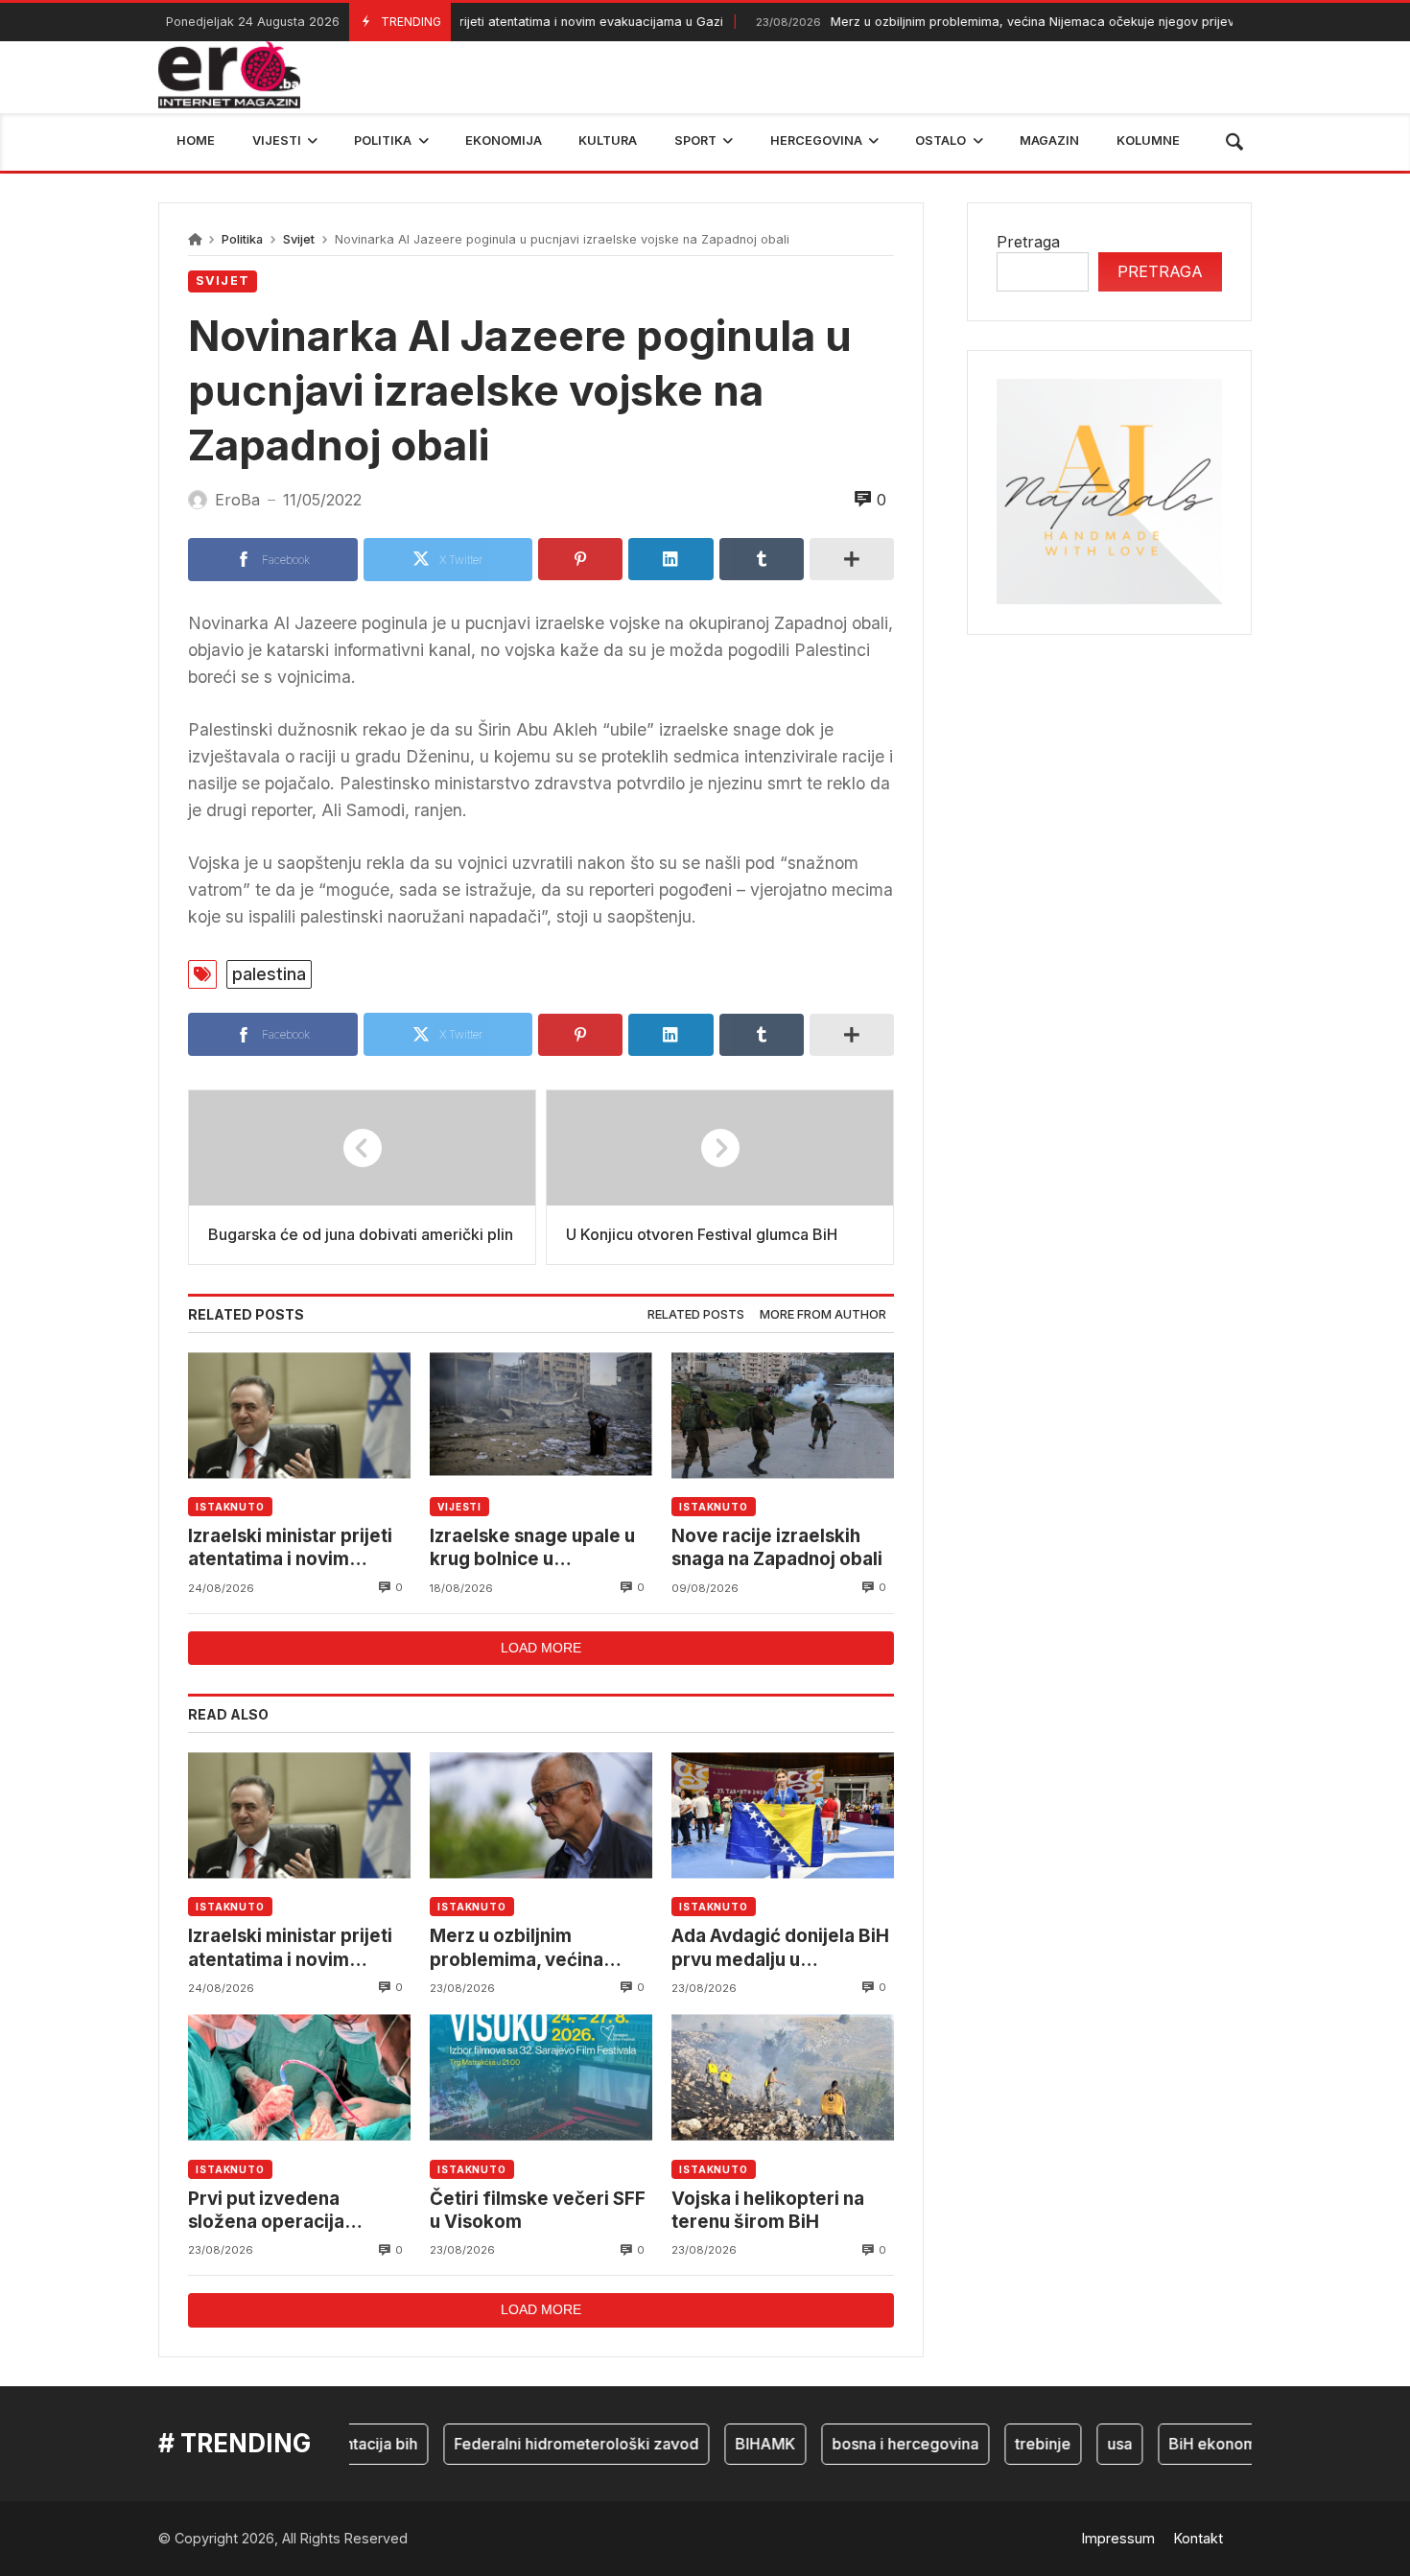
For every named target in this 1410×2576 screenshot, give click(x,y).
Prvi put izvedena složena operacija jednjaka (266, 2211)
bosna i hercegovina (861, 2444)
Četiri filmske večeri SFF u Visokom (538, 2210)
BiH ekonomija (1176, 2444)
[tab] (696, 1315)
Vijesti (459, 1507)
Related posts (696, 1314)
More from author (823, 1314)
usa (1075, 2444)
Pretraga (1028, 242)
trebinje (999, 2444)
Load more (541, 1648)
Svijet (299, 239)
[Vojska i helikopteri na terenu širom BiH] (783, 2078)
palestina (269, 974)
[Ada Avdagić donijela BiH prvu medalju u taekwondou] (783, 1815)
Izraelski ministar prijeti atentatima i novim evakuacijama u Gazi (290, 1548)
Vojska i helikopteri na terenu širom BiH (768, 2210)
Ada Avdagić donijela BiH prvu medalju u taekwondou (780, 1948)
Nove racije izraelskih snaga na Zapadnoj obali (777, 1547)
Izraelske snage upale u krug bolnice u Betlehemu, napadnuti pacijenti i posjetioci (532, 1548)
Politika (242, 239)
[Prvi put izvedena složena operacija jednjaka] (299, 2078)
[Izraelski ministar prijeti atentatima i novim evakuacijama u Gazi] (299, 1415)
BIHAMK (721, 2444)
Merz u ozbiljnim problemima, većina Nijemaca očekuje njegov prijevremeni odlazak (990, 22)
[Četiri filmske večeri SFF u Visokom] (541, 2078)
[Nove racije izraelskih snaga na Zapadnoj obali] (783, 1415)
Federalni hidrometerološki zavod (532, 2444)
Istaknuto (230, 1507)
